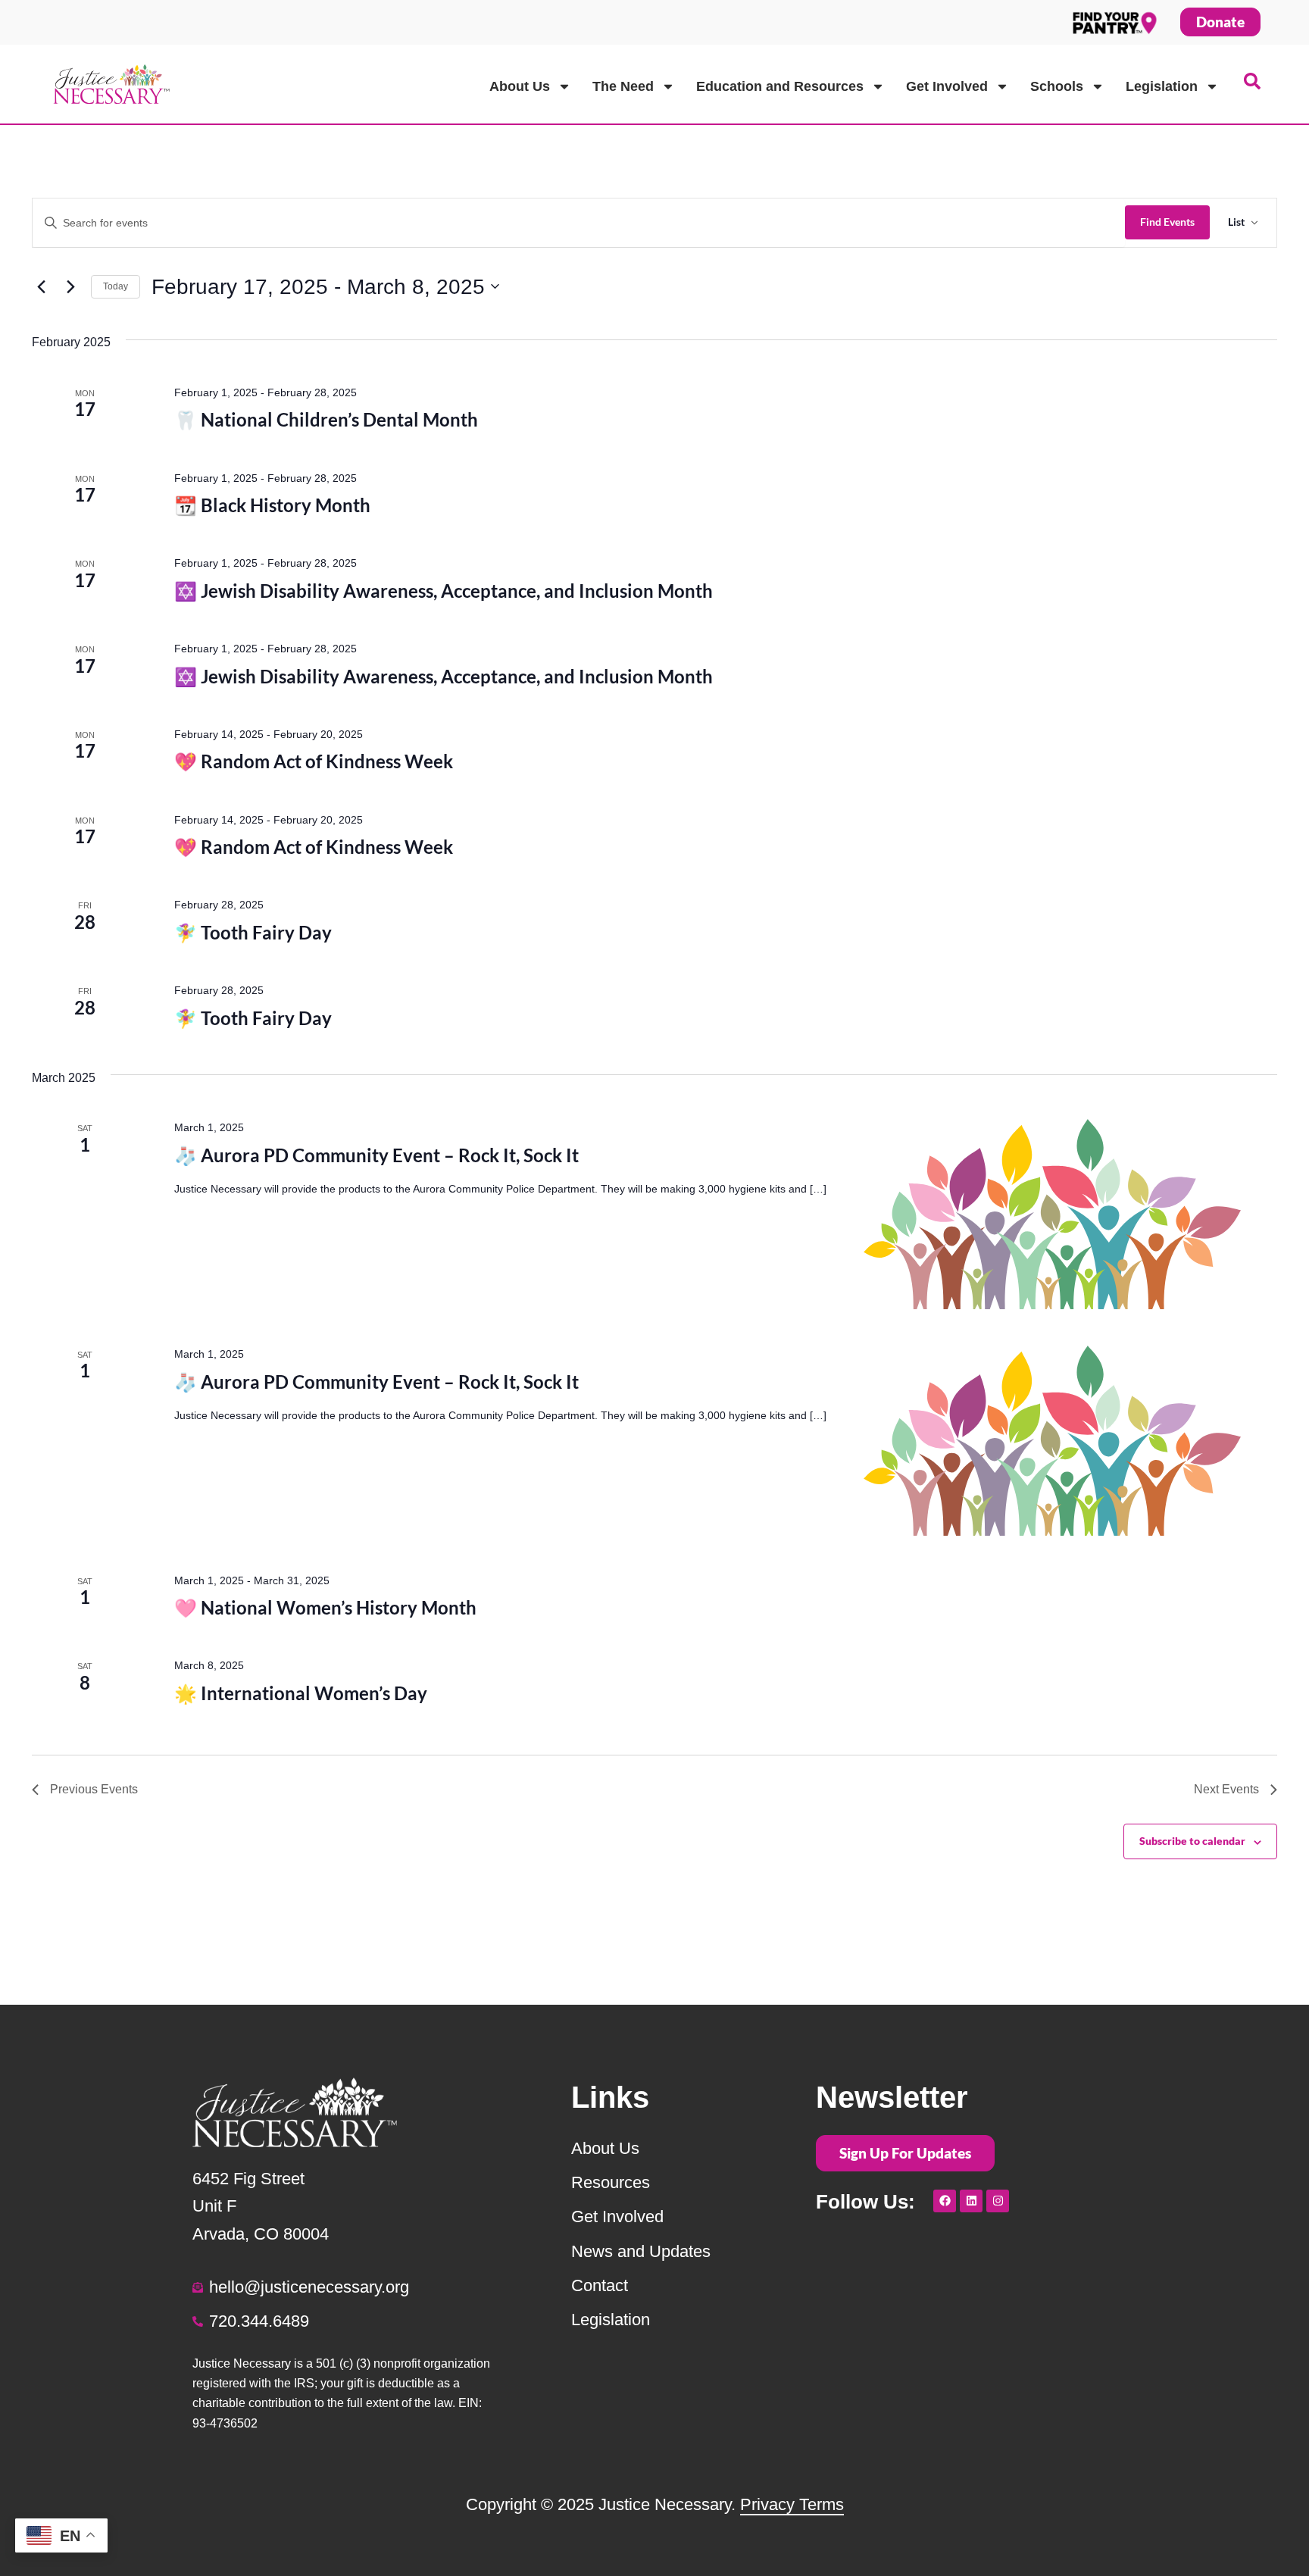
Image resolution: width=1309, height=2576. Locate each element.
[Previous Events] (41, 286)
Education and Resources (780, 86)
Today (116, 286)
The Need (623, 86)
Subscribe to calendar (1192, 1841)
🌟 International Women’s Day (301, 1693)
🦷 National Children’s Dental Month (326, 419)
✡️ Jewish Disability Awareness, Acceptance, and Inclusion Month (444, 591)
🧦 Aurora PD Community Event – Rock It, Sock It (376, 1155)
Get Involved (947, 86)
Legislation (1162, 86)
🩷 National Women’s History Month (325, 1607)
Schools (1057, 86)
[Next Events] (70, 286)
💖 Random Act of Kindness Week (314, 761)
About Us (520, 86)
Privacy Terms (792, 2504)
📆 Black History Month (272, 505)
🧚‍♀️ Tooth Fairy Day (253, 932)
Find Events (1167, 222)
